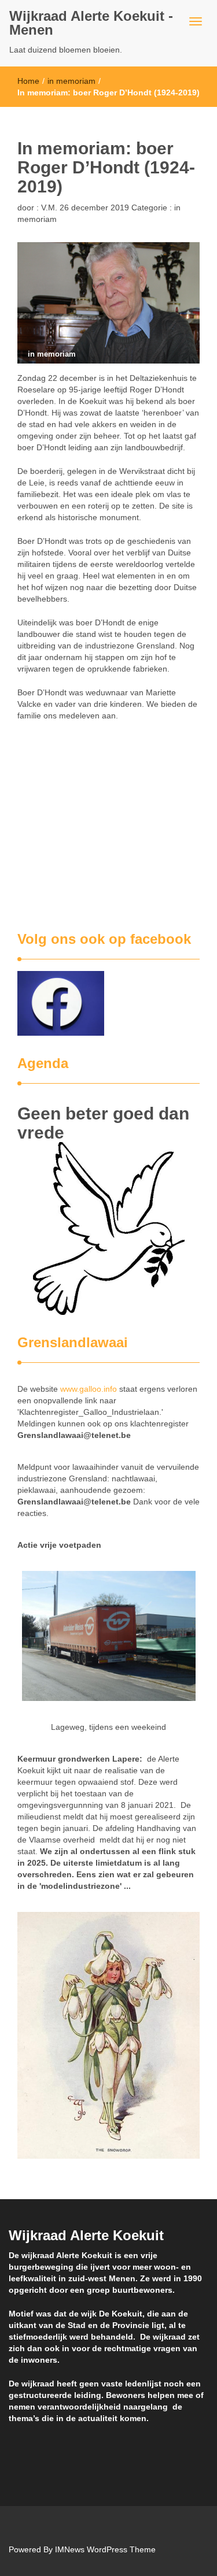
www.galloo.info (89, 1389)
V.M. (48, 207)
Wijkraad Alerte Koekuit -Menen (91, 23)
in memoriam (71, 81)
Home (28, 81)
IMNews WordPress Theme (105, 2549)
